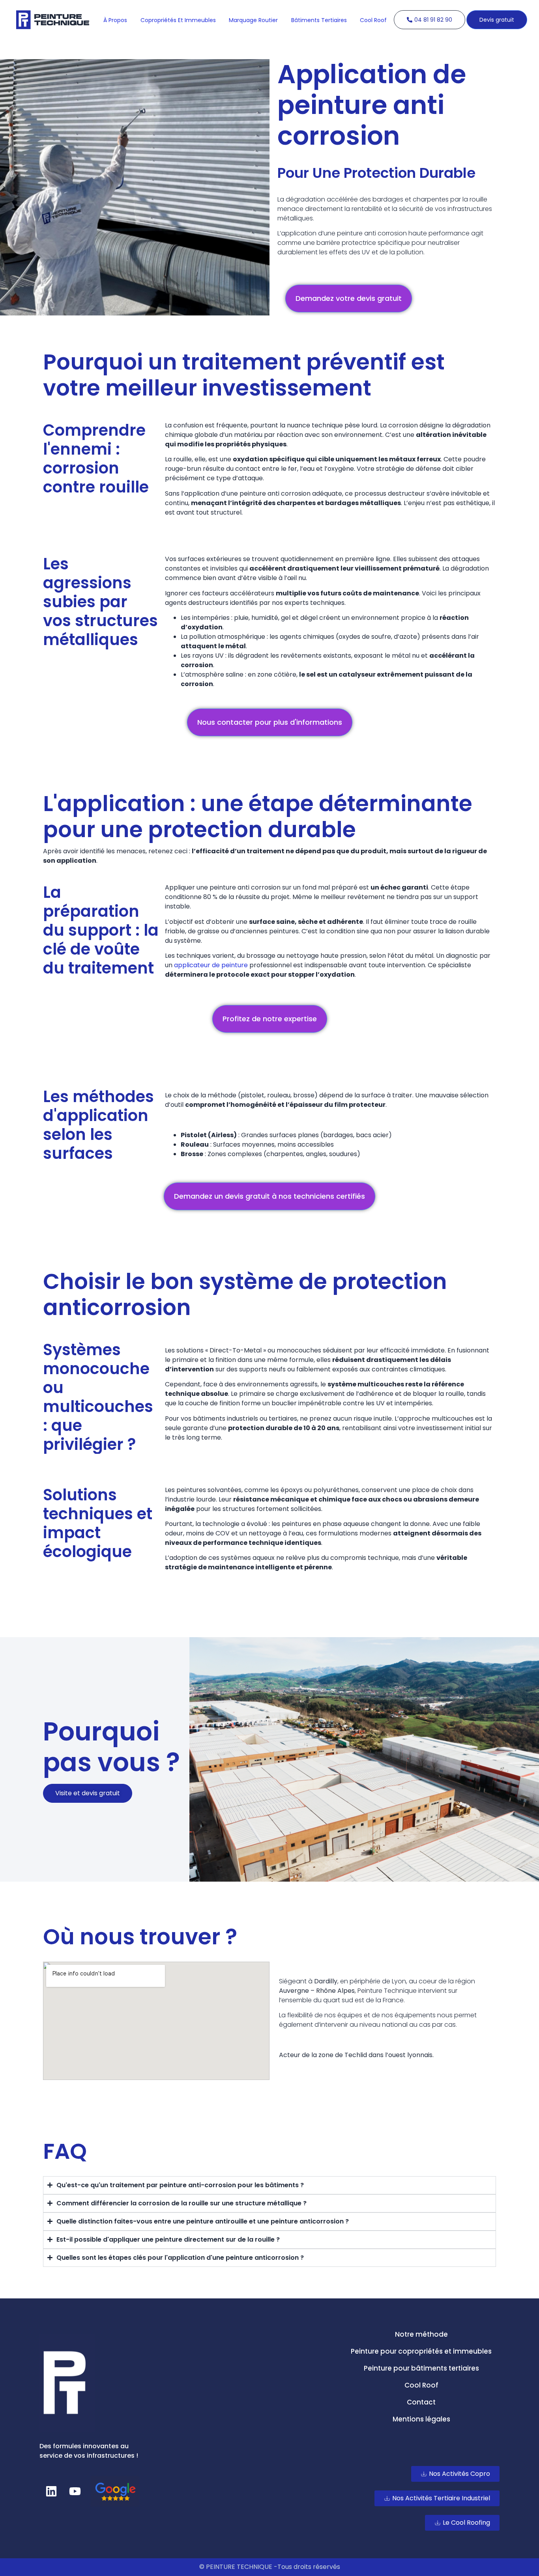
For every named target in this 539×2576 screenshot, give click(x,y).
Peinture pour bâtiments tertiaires (421, 2368)
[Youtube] (75, 2491)
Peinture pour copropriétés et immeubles (421, 2351)
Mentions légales (421, 2419)
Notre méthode (421, 2334)
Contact (421, 2402)
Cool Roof (421, 2385)
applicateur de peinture (211, 965)
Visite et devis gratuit (88, 1793)
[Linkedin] (51, 2491)
